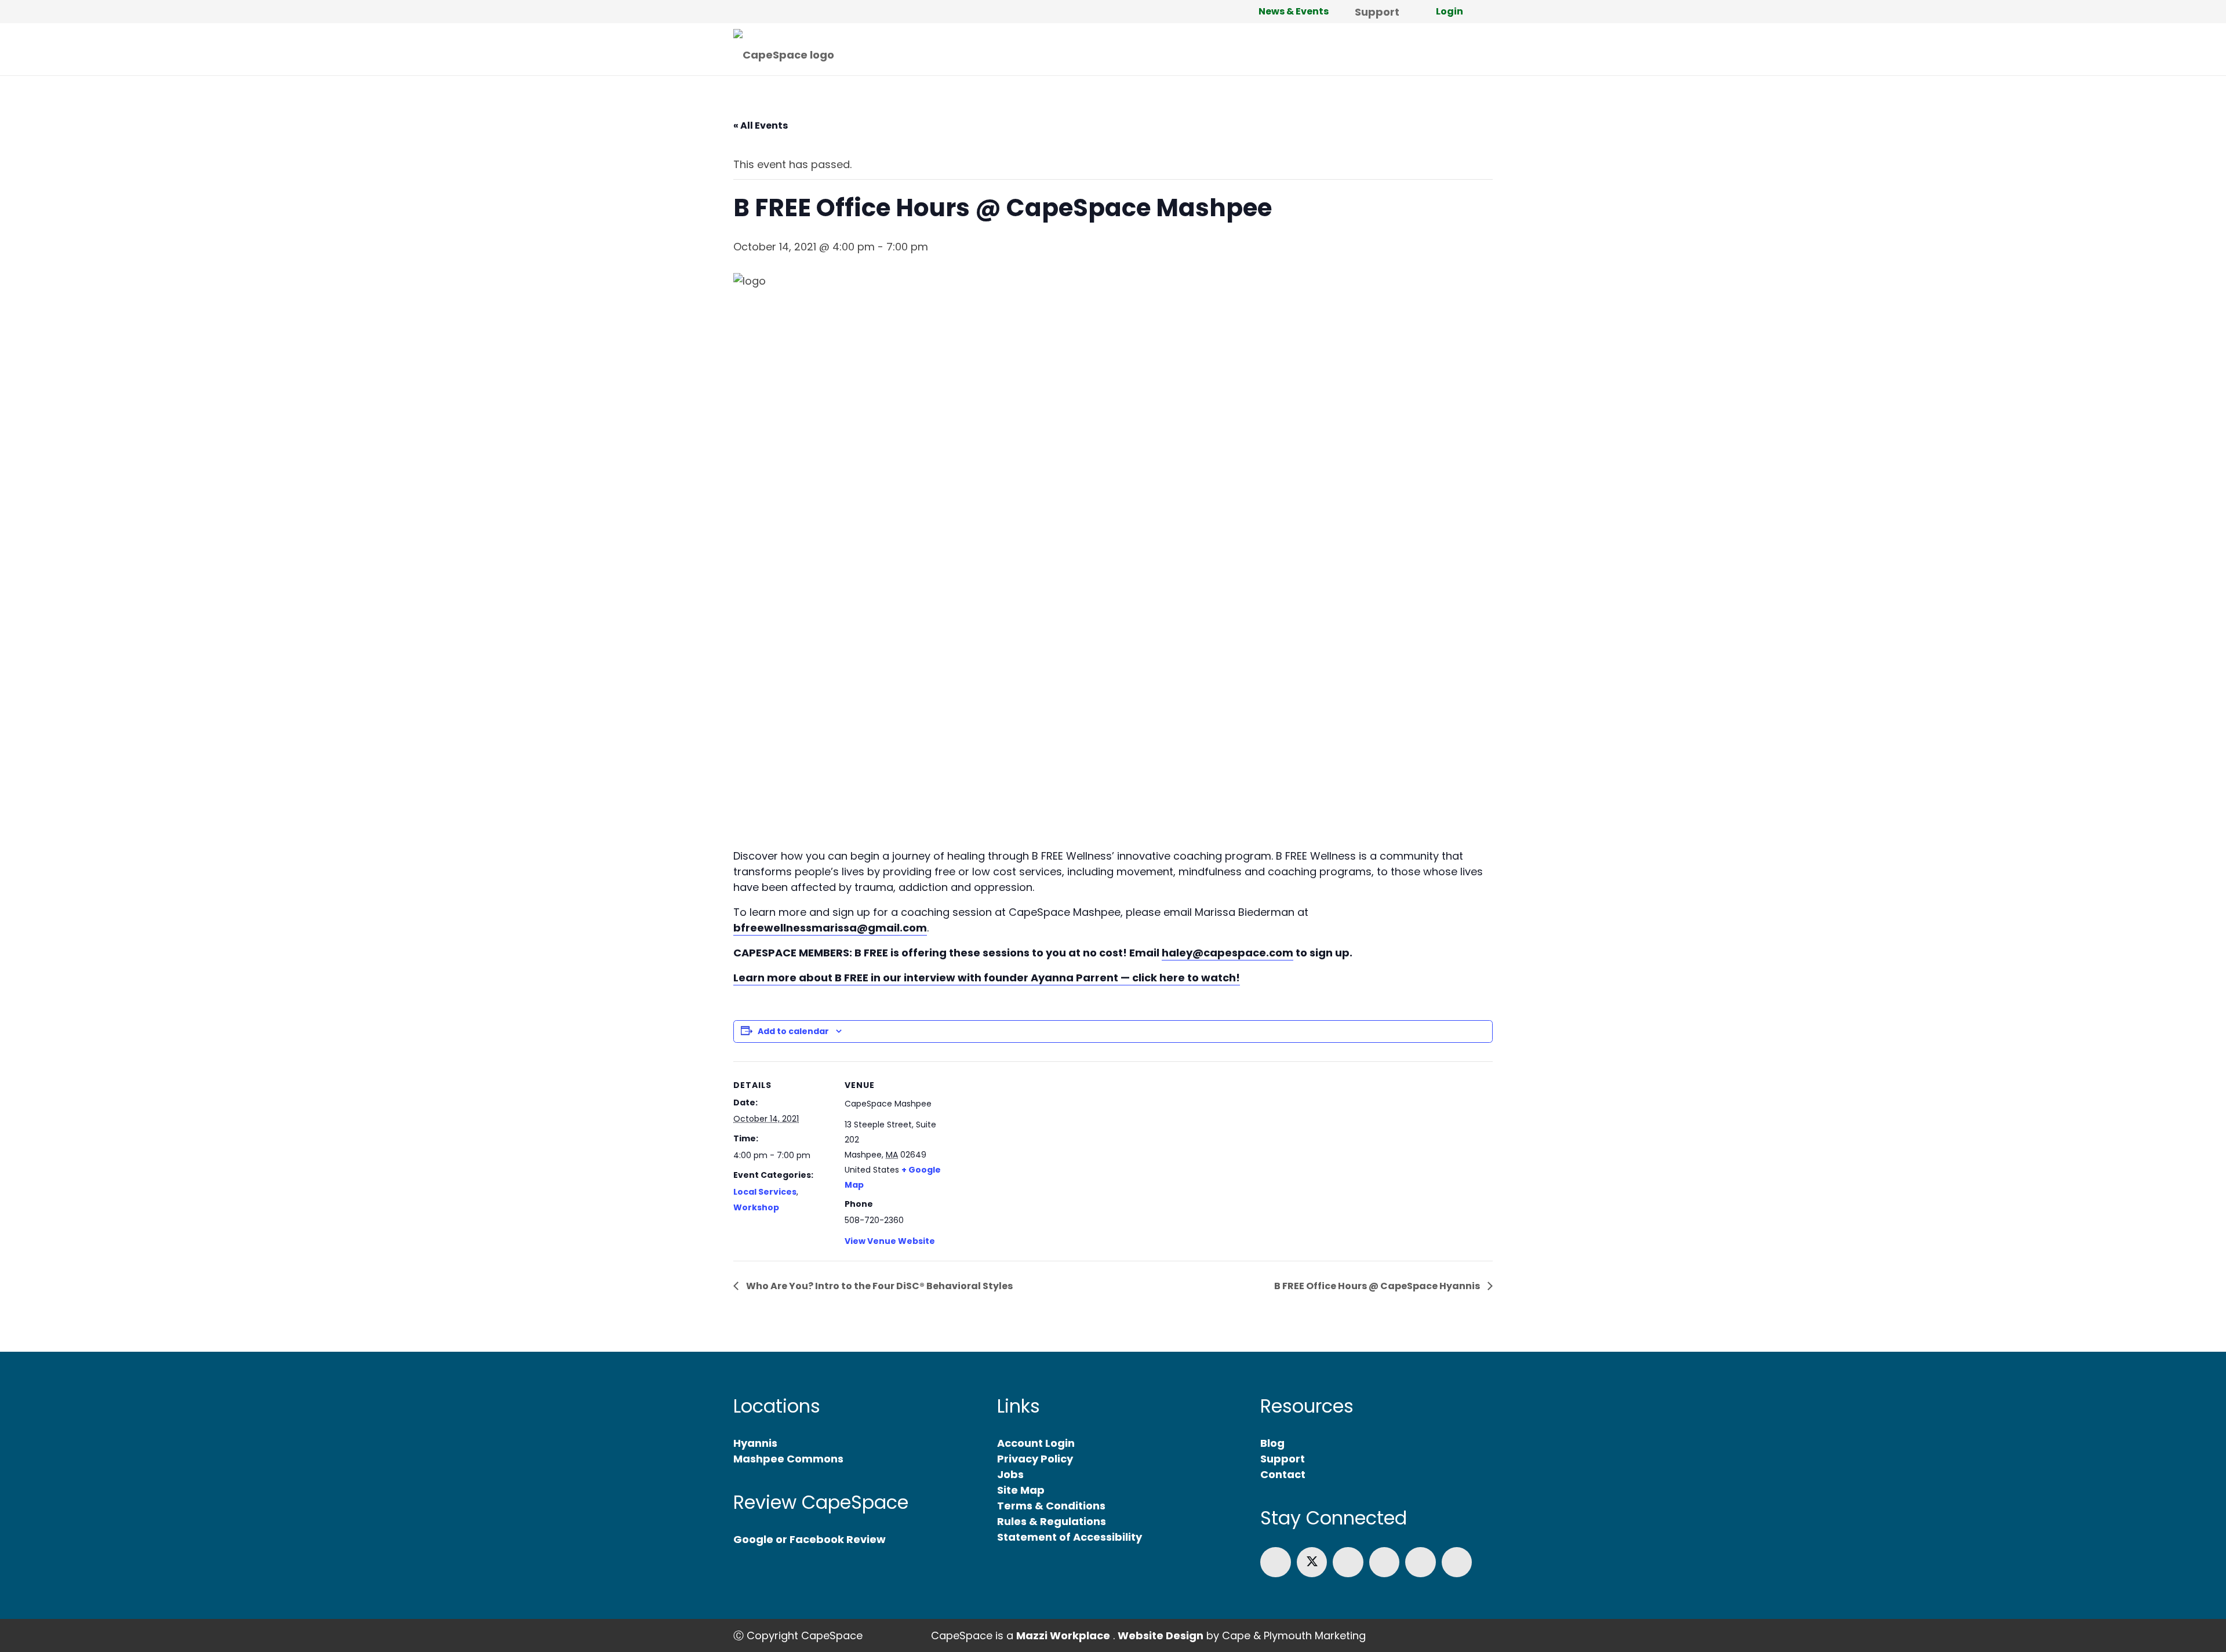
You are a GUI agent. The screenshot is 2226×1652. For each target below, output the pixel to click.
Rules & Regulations (1052, 1521)
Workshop (756, 1207)
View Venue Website (890, 1241)
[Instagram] (1385, 1562)
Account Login (1036, 1443)
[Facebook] (1276, 1562)
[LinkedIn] (1348, 1562)
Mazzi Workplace (1063, 1635)
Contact (1283, 1474)
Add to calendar (793, 1031)
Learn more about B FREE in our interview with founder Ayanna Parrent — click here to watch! (987, 978)
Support (1283, 1459)
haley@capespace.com (1227, 953)
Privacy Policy (1035, 1459)
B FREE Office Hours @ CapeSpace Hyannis (1378, 1286)
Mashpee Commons (788, 1459)
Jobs (1010, 1474)
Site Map (1021, 1490)
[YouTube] (1421, 1562)
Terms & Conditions (1051, 1506)
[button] (1486, 12)
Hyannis (755, 1443)
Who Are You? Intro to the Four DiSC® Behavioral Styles (879, 1286)
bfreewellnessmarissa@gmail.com (830, 928)
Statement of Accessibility (1070, 1537)
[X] (1312, 1562)
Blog (1272, 1443)
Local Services (765, 1192)
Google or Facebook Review (810, 1539)
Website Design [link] (1161, 1635)
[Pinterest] (1457, 1562)
